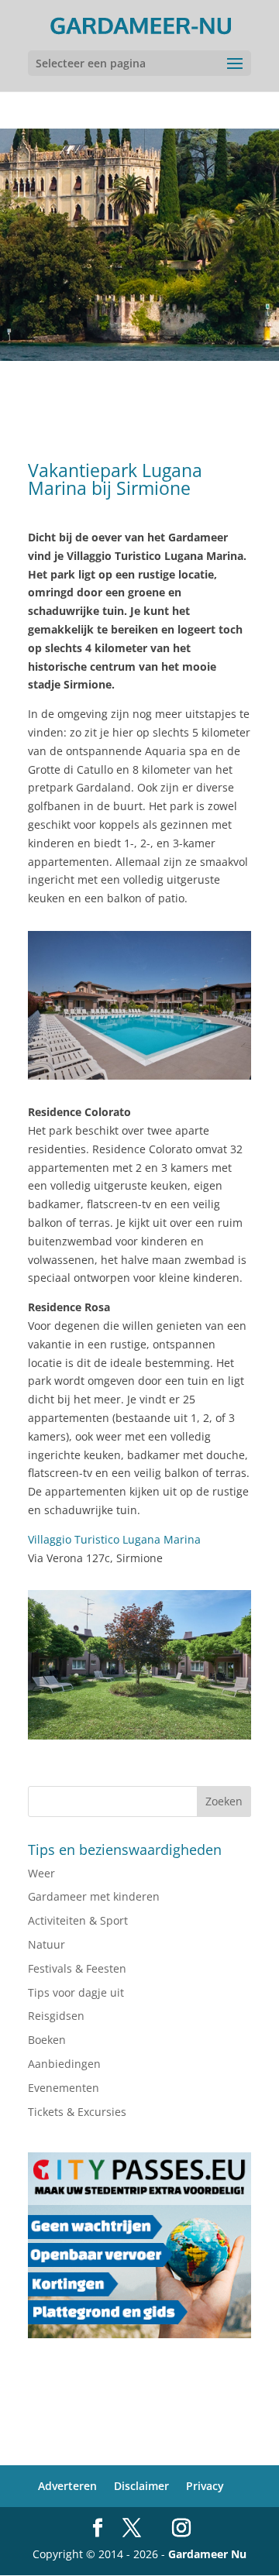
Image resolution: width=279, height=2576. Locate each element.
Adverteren (67, 2486)
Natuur (46, 1944)
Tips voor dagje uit (76, 1992)
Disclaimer (141, 2486)
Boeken (47, 2040)
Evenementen (64, 2088)
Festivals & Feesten (77, 1968)
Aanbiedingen (64, 2064)
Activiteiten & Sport (78, 1920)
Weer (41, 1873)
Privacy (205, 2486)
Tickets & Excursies (77, 2112)
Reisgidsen (56, 2016)
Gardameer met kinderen (94, 1896)
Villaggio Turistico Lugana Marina (114, 1539)
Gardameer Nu (207, 2554)
